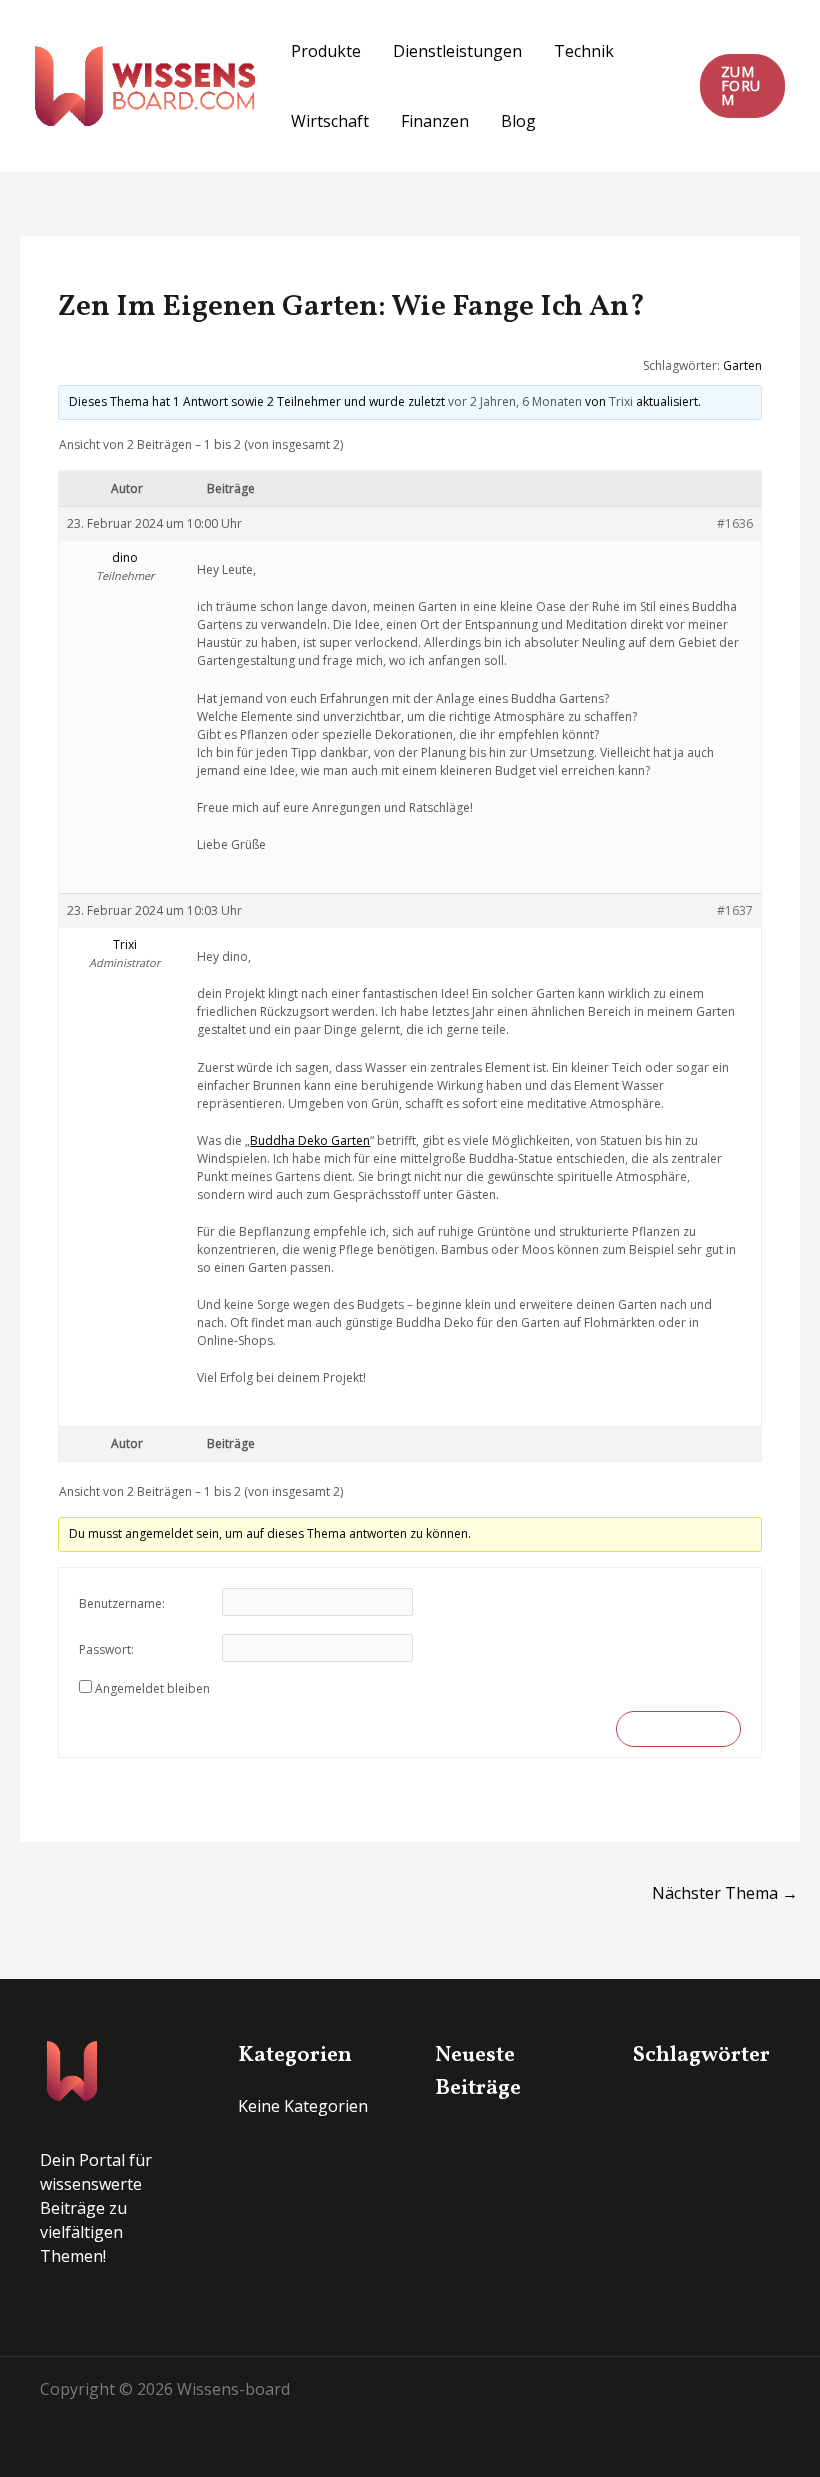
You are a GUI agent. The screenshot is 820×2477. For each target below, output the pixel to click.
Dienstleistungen (457, 51)
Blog (518, 121)
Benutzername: (122, 1603)
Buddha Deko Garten (310, 1140)
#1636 (735, 523)
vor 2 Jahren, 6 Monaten (515, 401)
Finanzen (435, 121)
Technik (584, 51)
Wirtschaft (330, 121)
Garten (742, 365)
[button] (742, 86)
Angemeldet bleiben (152, 1688)
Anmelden (678, 1728)
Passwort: (106, 1649)
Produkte (326, 51)
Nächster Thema (725, 1893)
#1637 (735, 910)
